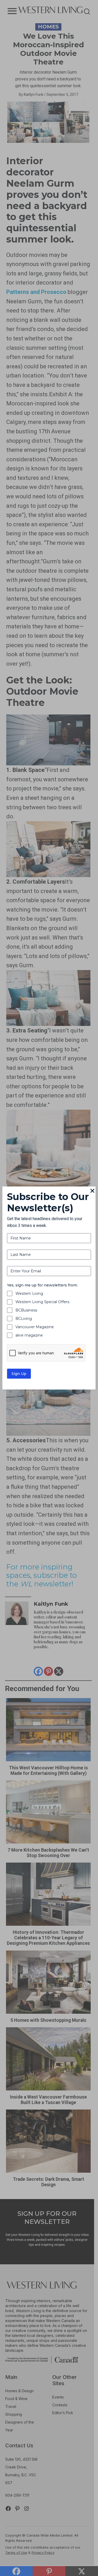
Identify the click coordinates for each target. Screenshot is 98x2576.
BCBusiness (26, 1310)
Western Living (29, 1293)
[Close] (93, 1191)
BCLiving (24, 1319)
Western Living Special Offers (42, 1302)
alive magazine (29, 1335)
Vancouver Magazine (35, 1327)
